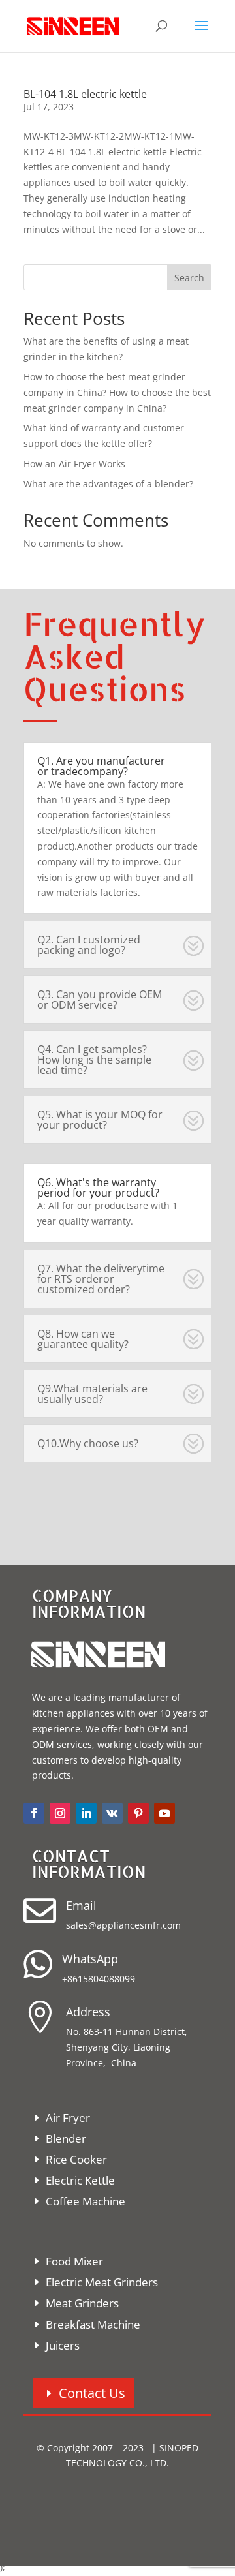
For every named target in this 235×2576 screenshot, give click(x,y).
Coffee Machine (86, 2201)
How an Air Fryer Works (74, 464)
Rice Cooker (76, 2159)
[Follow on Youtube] (164, 1813)
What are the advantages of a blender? (108, 484)
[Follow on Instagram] (60, 1813)
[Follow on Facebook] (34, 1813)
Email (81, 1905)
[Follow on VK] (112, 1813)
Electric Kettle (80, 2180)
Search (189, 278)
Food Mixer (74, 2261)
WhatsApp (90, 1959)
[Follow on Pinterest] (138, 1813)
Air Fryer (68, 2118)
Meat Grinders (82, 2303)
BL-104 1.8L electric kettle (85, 94)
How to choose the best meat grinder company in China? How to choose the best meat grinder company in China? (117, 392)
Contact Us (92, 2393)
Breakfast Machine (93, 2324)
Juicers (63, 2345)
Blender (66, 2139)
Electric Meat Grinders (102, 2282)
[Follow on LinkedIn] (86, 1813)
